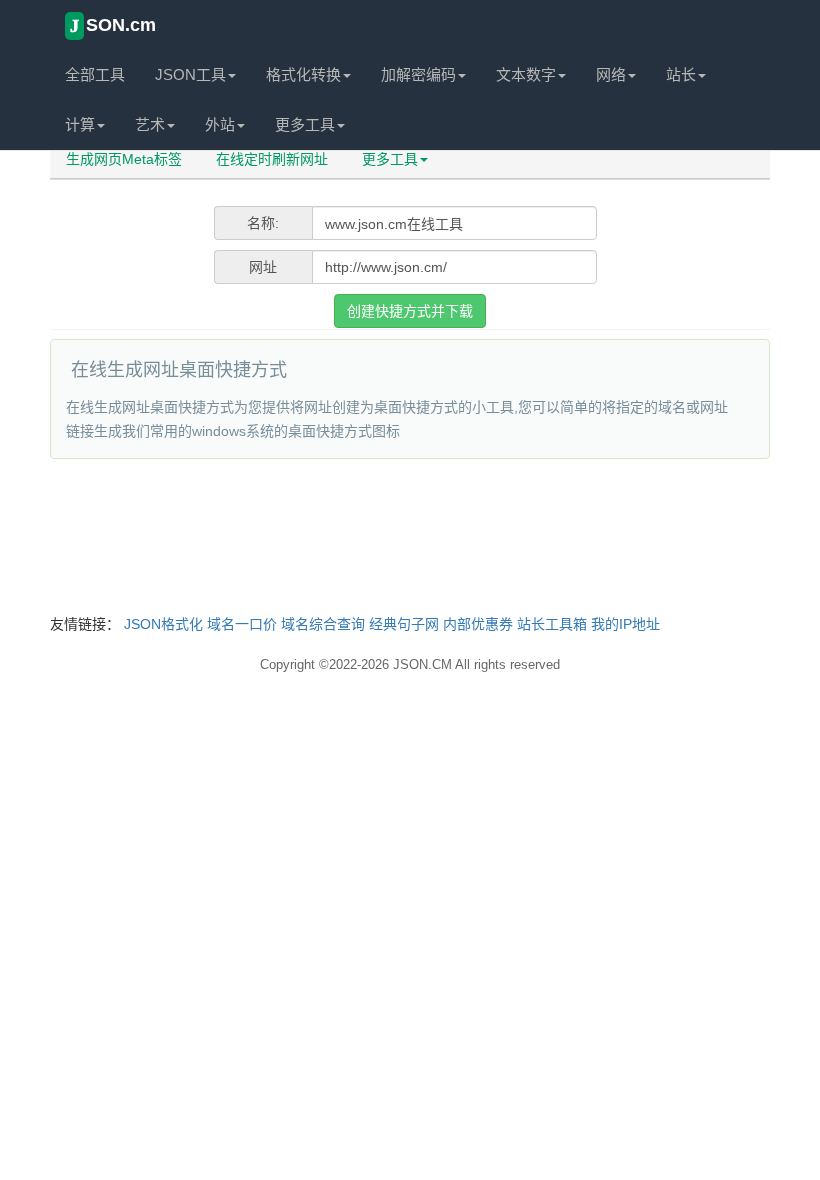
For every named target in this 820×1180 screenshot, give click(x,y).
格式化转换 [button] (303, 74)
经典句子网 (404, 624)
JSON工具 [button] (190, 74)
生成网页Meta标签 (124, 159)
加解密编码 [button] (418, 74)
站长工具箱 (552, 624)
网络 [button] (611, 74)
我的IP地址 (625, 624)
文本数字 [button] (526, 74)
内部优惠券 (478, 624)
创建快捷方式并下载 (410, 311)
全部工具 (95, 74)
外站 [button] (220, 124)
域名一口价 (242, 624)
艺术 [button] (150, 124)
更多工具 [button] (305, 124)
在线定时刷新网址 (272, 159)
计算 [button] (80, 124)
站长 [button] (681, 74)
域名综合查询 (323, 624)
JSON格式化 (163, 624)
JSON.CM (422, 664)
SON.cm (113, 25)
